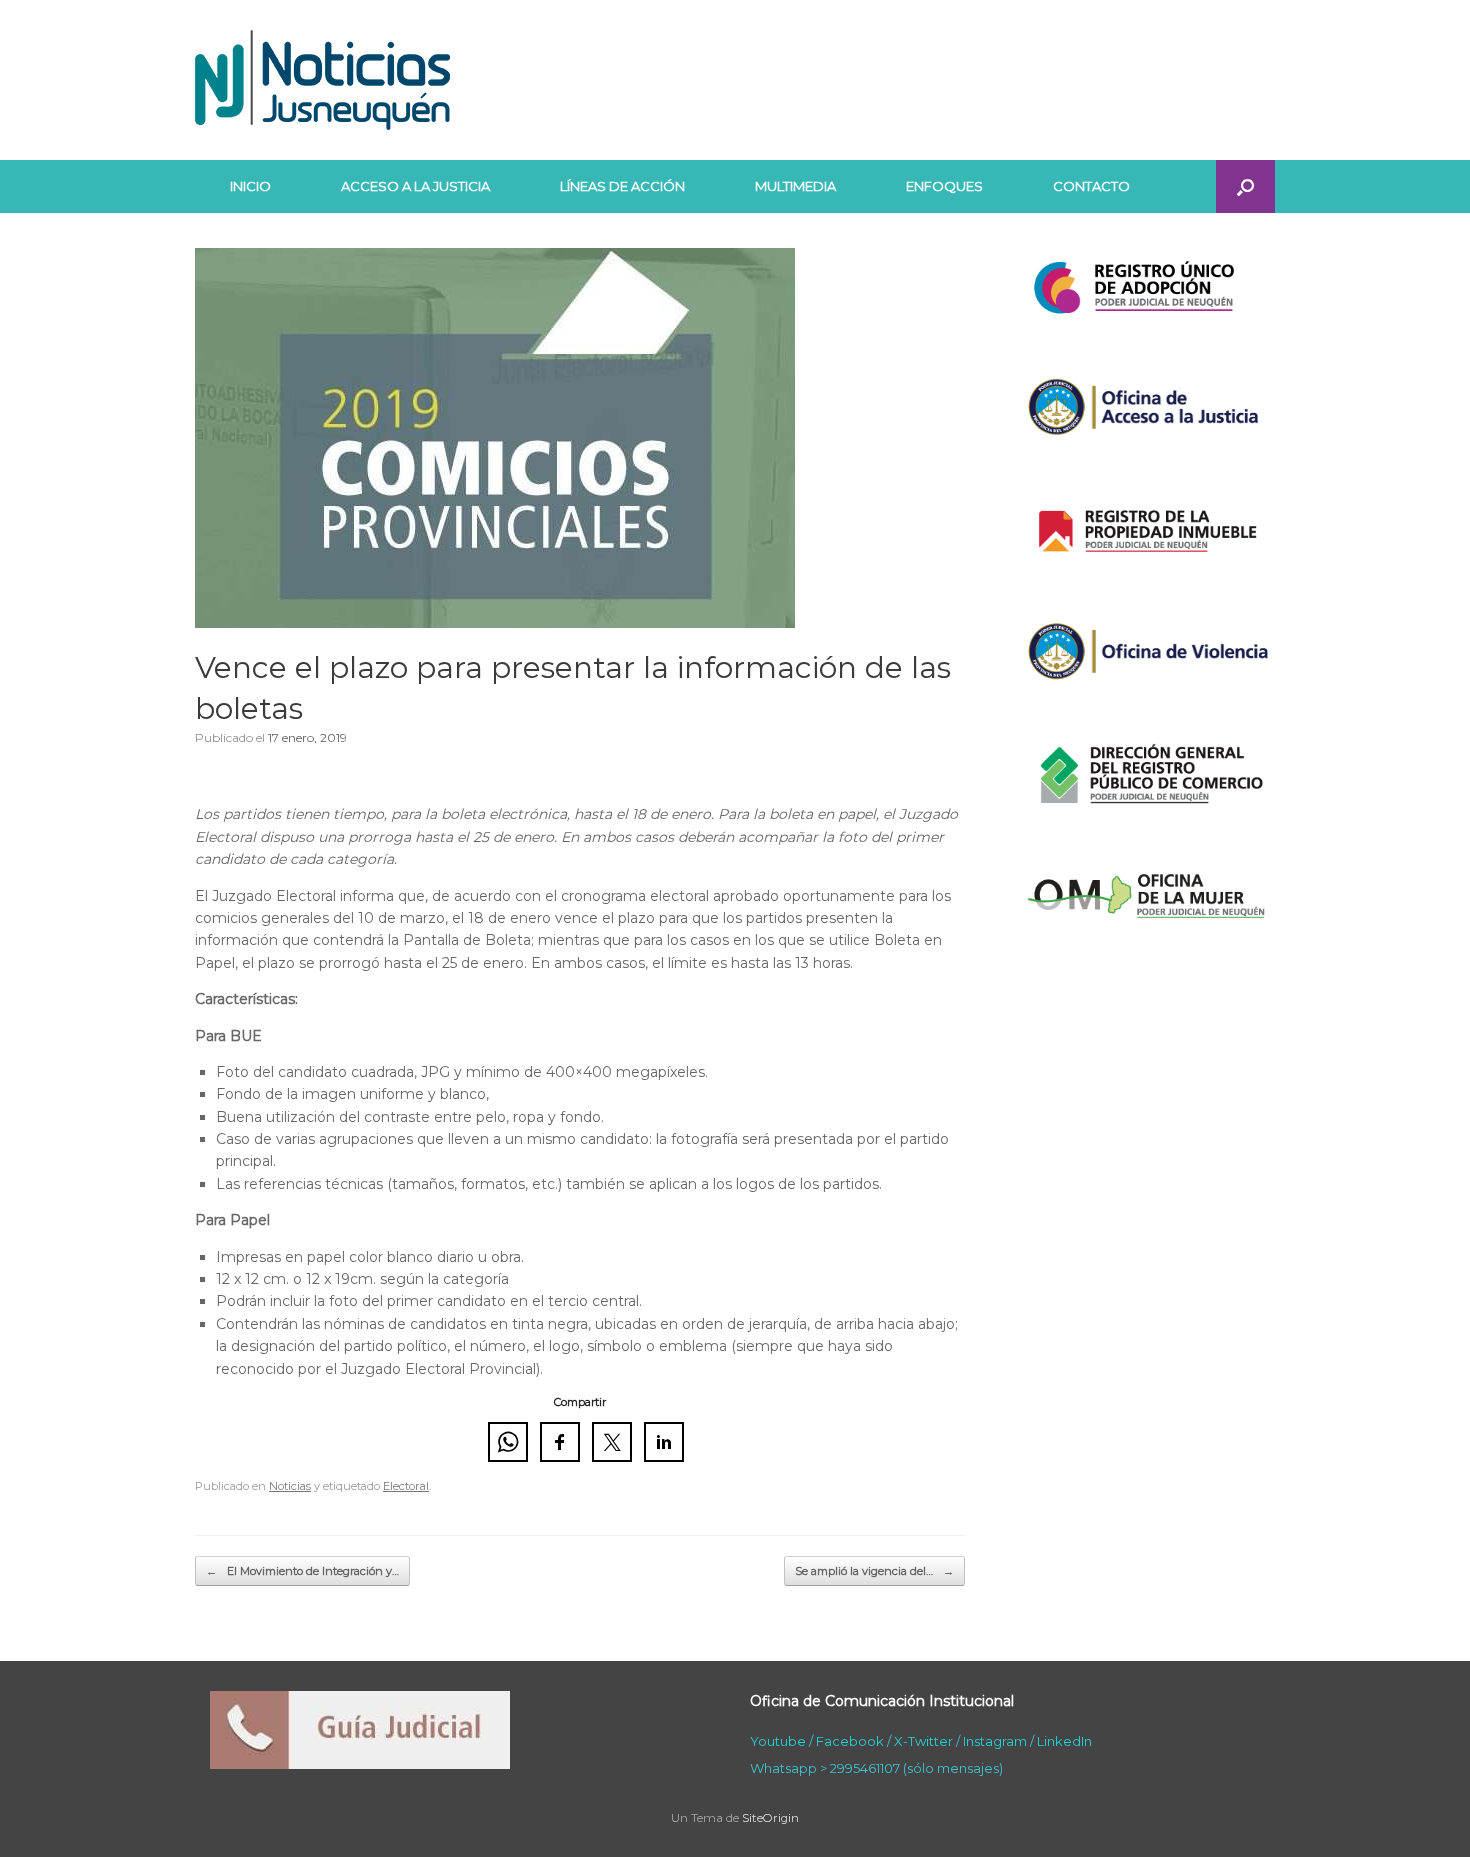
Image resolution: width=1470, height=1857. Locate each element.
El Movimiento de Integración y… (302, 1571)
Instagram (995, 1741)
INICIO (250, 186)
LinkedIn (1064, 1741)
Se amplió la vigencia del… (874, 1571)
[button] (1245, 186)
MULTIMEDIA (795, 186)
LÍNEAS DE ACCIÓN (622, 186)
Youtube (778, 1741)
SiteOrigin (770, 1818)
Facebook (850, 1741)
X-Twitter (923, 1741)
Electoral (406, 1486)
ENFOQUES (944, 186)
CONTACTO (1091, 186)
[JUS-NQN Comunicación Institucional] (322, 80)
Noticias (290, 1486)
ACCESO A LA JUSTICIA (415, 186)
